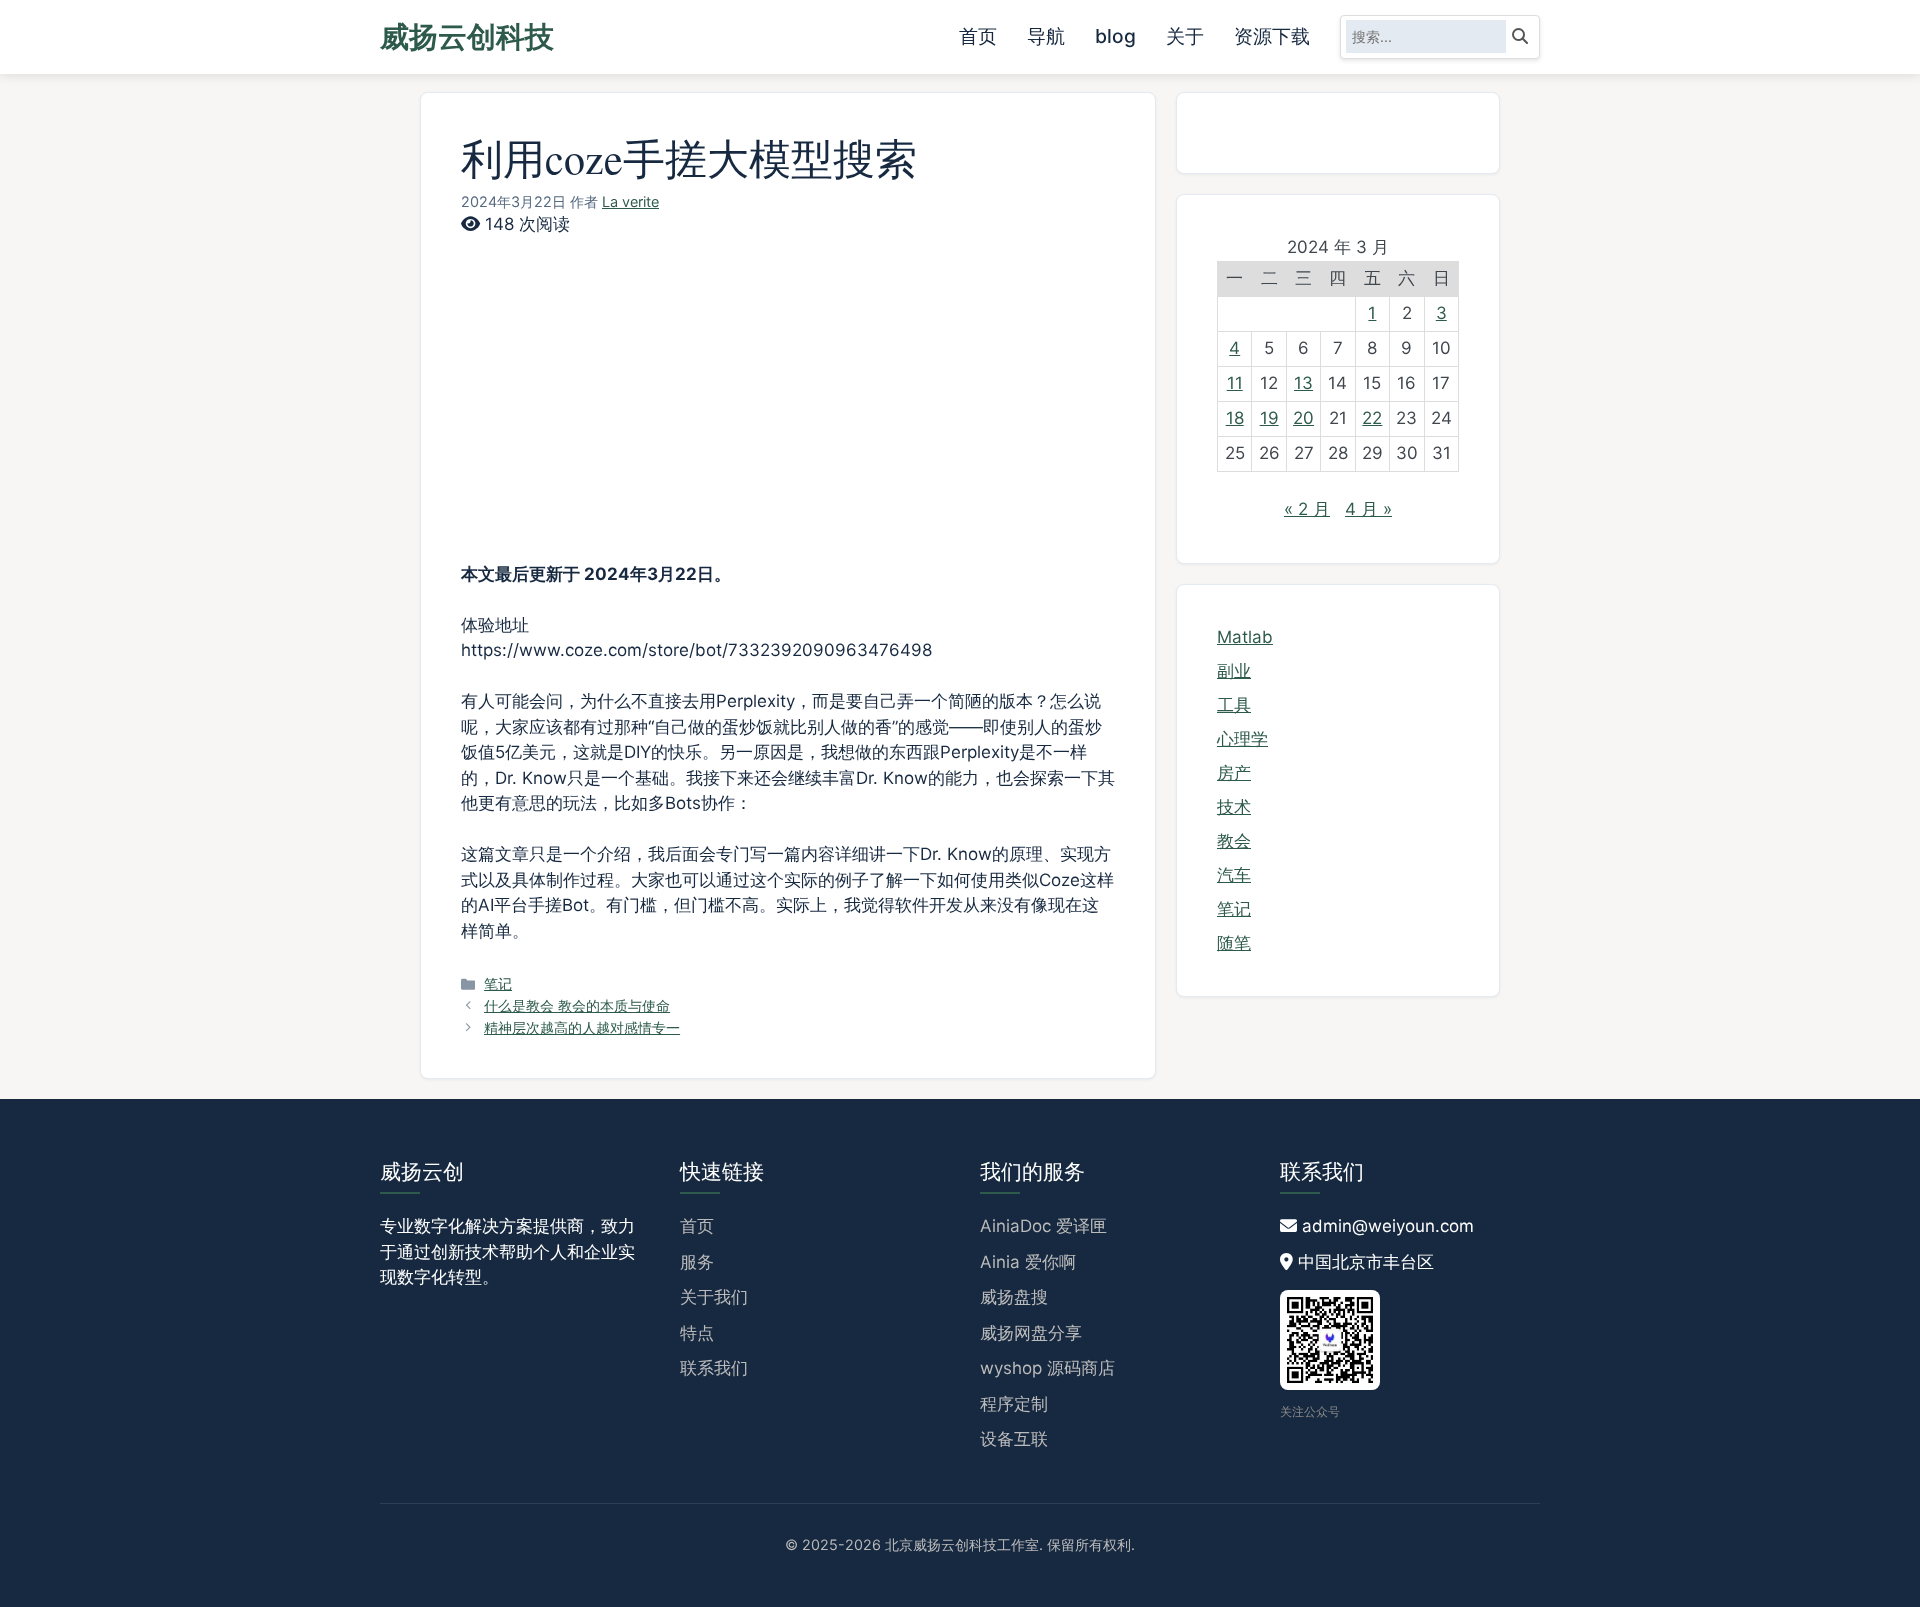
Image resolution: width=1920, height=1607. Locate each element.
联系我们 (714, 1368)
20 (1303, 418)
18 (1235, 418)
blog (1115, 36)
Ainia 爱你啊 (1028, 1262)
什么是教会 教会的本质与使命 (577, 1005)
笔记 (498, 983)
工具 (1234, 705)
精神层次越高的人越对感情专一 (582, 1027)
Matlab (1245, 637)
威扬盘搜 (1014, 1297)
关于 (1185, 36)
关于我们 (714, 1297)
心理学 (1242, 739)
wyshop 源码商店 (1047, 1368)
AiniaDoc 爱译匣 (1043, 1226)
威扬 (467, 36)
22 (1372, 418)
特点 (697, 1333)
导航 (1046, 36)
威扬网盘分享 (1031, 1333)
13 (1303, 383)
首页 (978, 36)
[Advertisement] (788, 388)
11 (1235, 383)
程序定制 (1014, 1404)
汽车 (1234, 875)
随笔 (1234, 943)
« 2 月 (1307, 509)
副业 (1234, 671)
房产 (1234, 773)
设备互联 (1014, 1439)
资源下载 (1272, 36)
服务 (697, 1262)
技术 (1234, 807)
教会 (1234, 841)
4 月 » (1368, 509)
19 (1269, 418)
